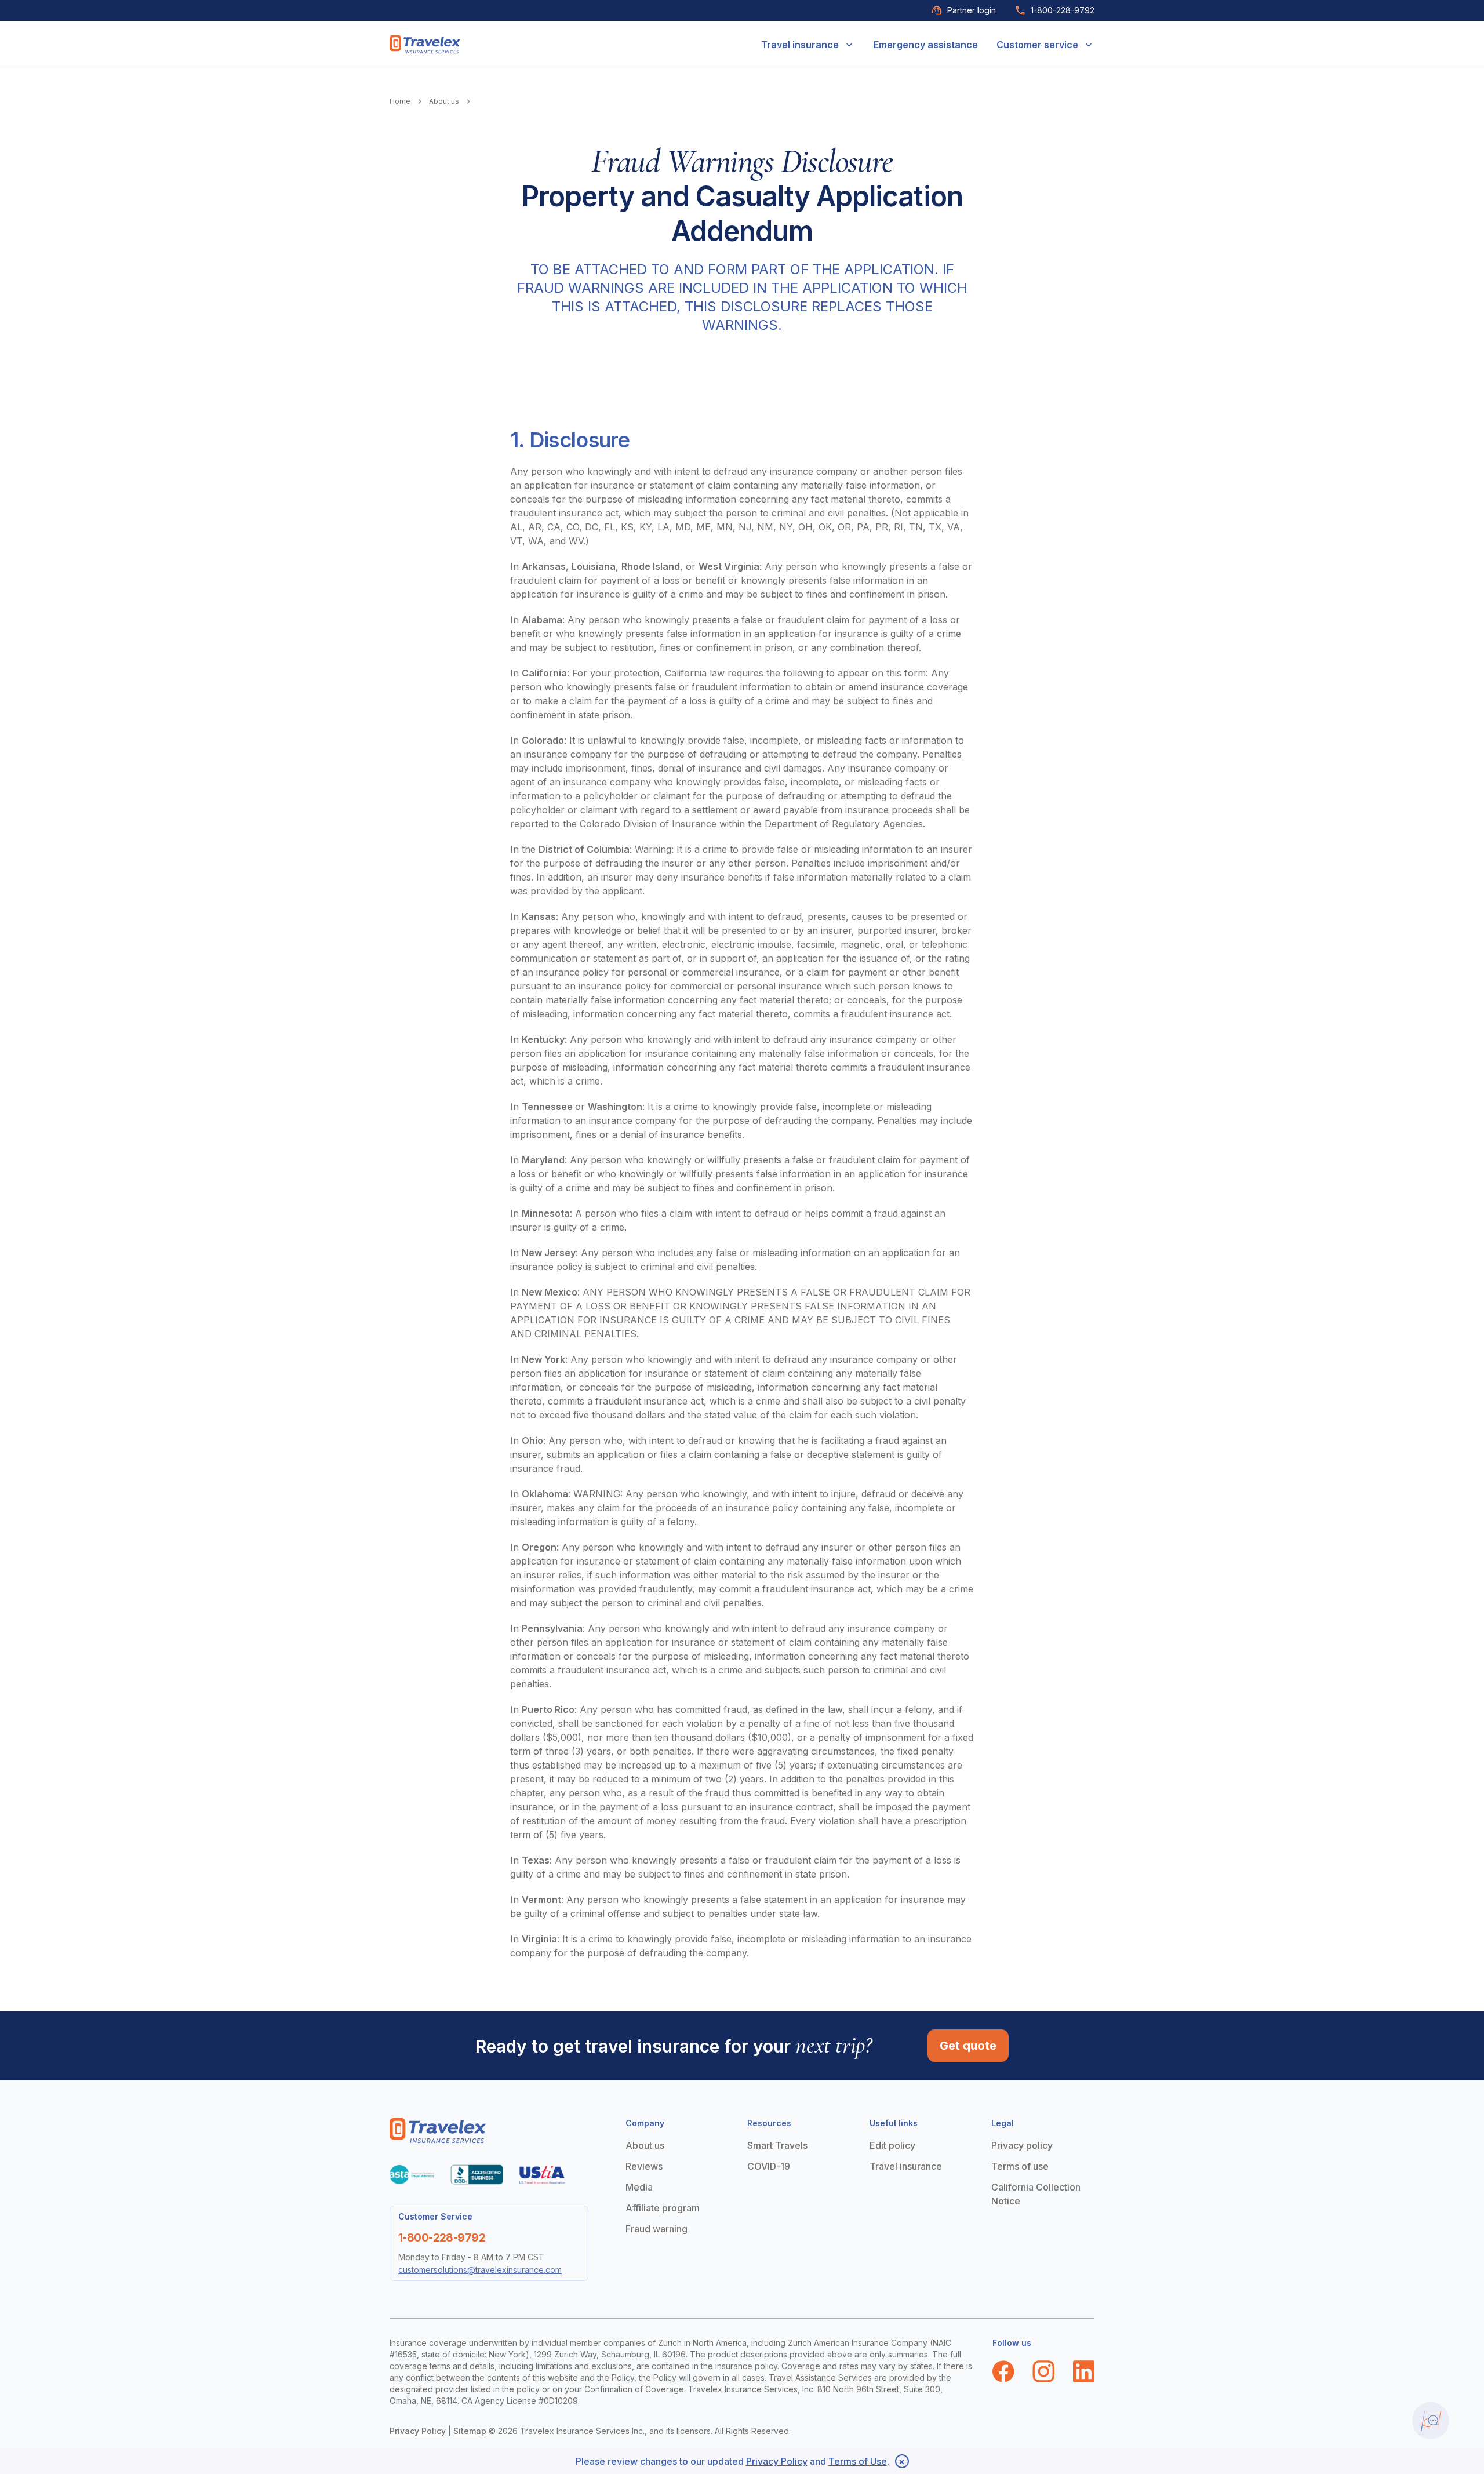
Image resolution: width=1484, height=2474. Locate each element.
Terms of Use (858, 2461)
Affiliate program (663, 2208)
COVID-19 (769, 2166)
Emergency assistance (926, 45)
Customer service (1037, 45)
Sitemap (470, 2431)
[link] (425, 44)
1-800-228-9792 (1063, 10)
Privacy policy (1022, 2145)
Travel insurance (800, 45)
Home (400, 101)
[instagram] (1043, 2371)
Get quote (968, 2046)
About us (444, 101)
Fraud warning (656, 2229)
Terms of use (1020, 2166)
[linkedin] (1084, 2371)
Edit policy (892, 2145)
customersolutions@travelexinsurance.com (480, 2270)
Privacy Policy (418, 2431)
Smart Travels (777, 2145)
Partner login (972, 10)
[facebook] (1003, 2371)
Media (639, 2187)
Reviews (644, 2166)
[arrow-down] (849, 45)
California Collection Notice (1036, 2194)
